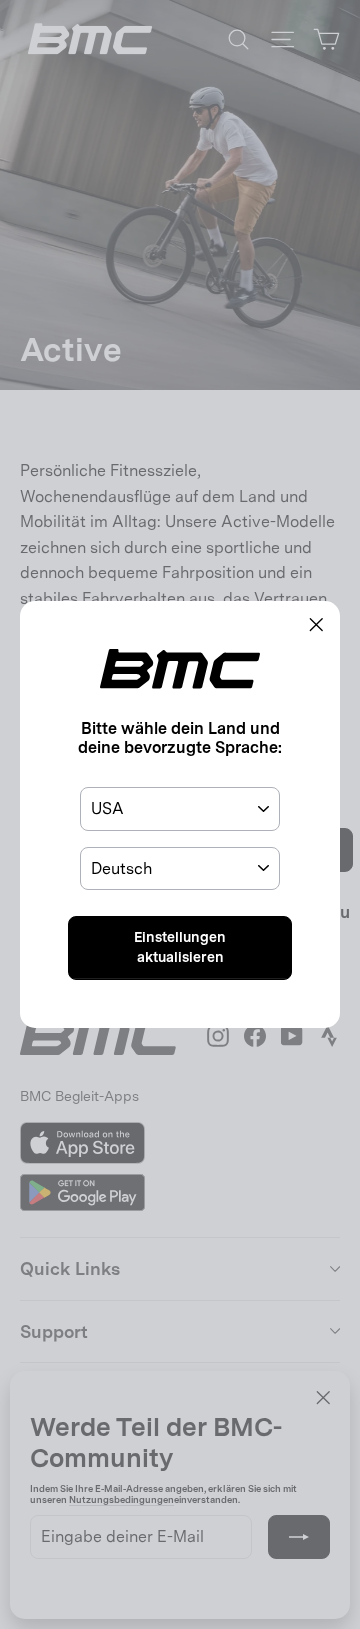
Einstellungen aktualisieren (180, 947)
